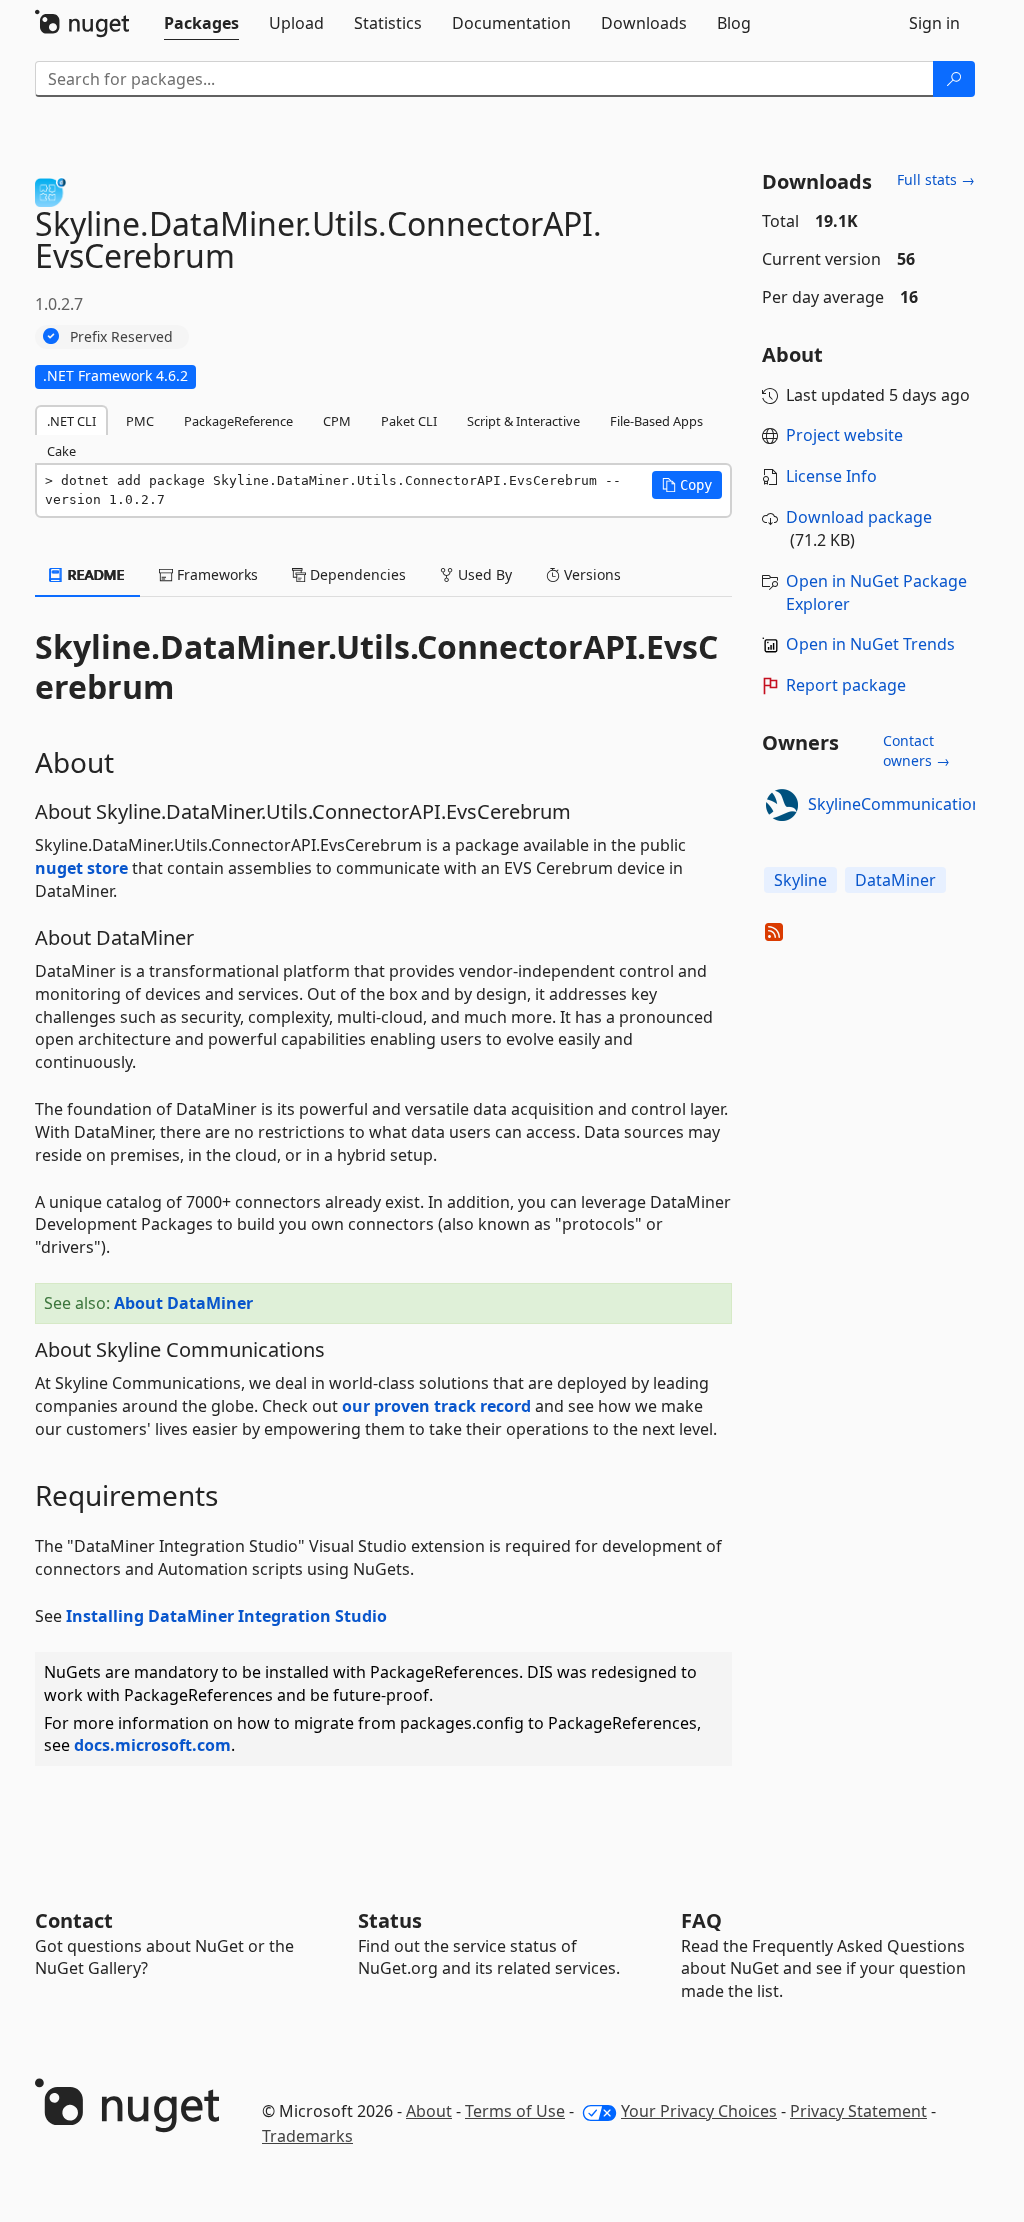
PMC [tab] (140, 421)
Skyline (800, 880)
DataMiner (895, 880)
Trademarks (307, 2136)
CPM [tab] (337, 421)
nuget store (81, 868)
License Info (831, 476)
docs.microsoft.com (152, 1745)
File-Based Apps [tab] (656, 421)
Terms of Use (515, 2111)
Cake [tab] (61, 451)
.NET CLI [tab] (71, 421)
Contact (74, 1920)
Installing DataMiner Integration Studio (226, 1616)
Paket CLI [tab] (409, 421)
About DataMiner (183, 1303)
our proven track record (436, 1406)
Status (390, 1920)
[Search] (954, 79)
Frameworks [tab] (215, 574)
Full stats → (936, 179)
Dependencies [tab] (356, 574)
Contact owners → (916, 750)
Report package (846, 685)
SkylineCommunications (899, 804)
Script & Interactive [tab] (523, 421)
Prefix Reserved (121, 336)
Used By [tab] (483, 574)
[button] (687, 485)
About (429, 2111)
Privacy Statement (858, 2111)
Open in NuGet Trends (870, 644)
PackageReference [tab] (238, 421)
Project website (844, 435)
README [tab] (94, 574)
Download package (859, 517)
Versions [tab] (590, 574)
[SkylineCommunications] (782, 805)
